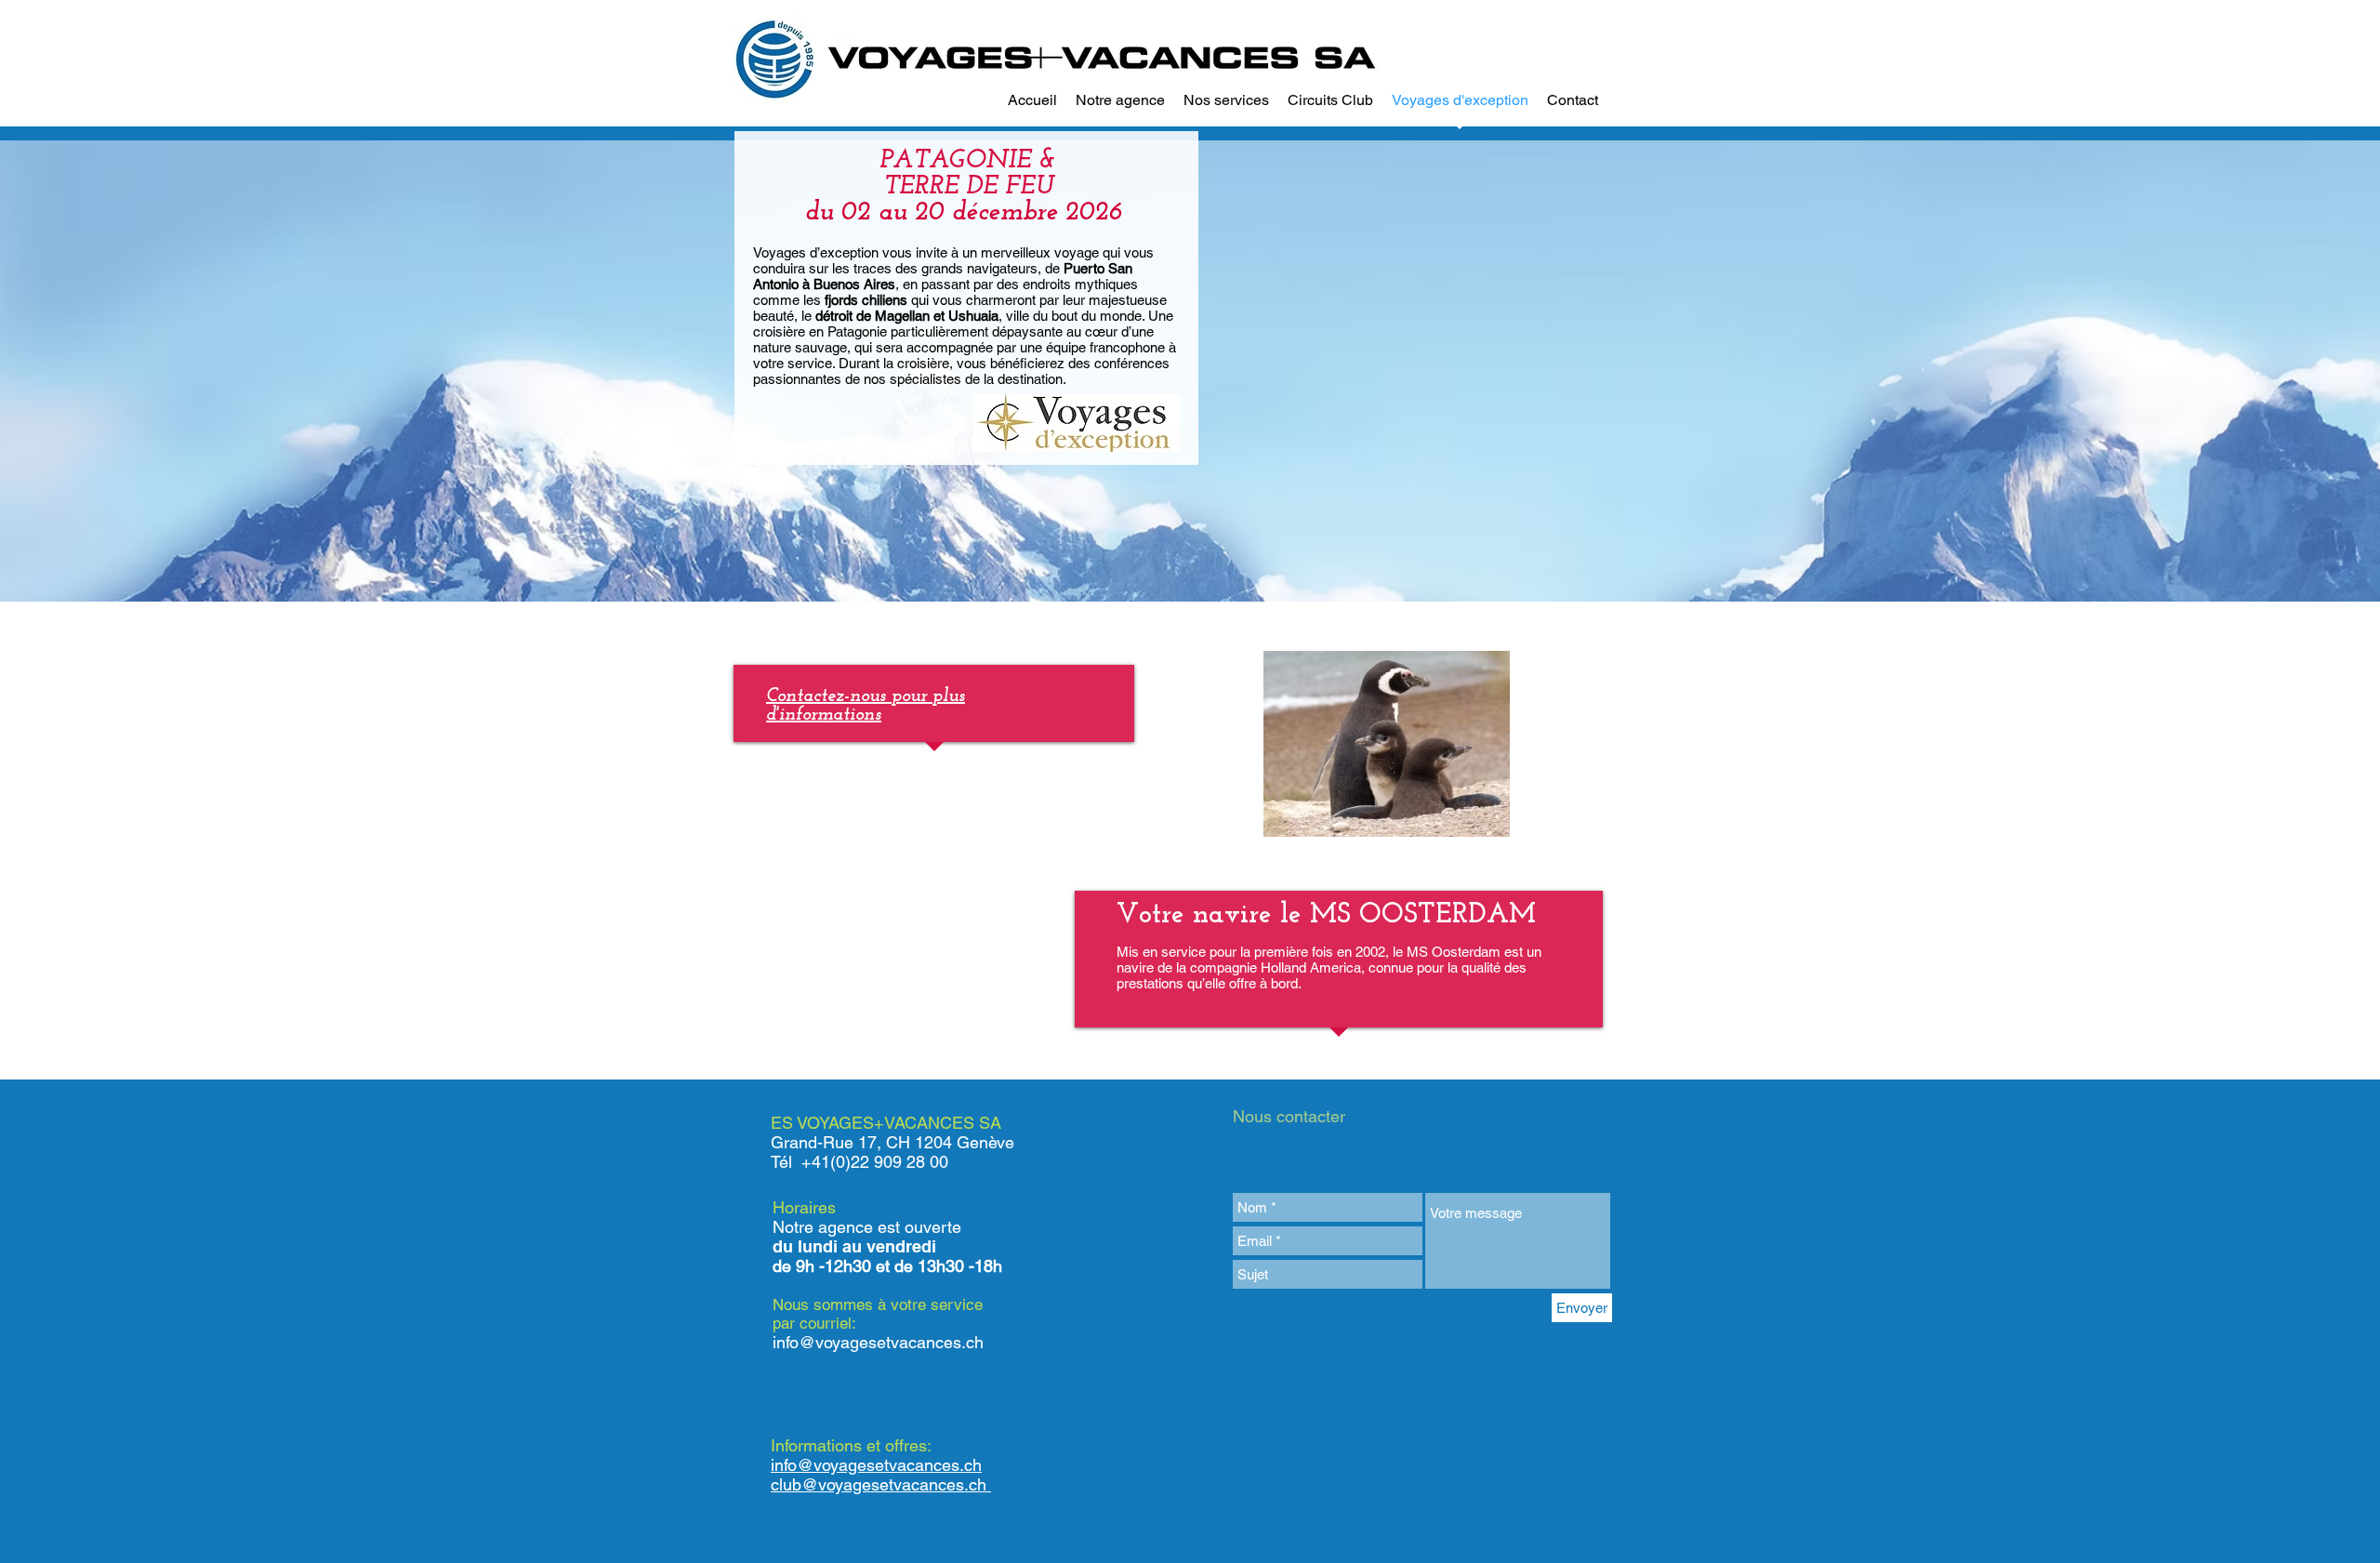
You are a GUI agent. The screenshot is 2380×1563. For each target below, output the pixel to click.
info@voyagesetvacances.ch (878, 1342)
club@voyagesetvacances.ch (881, 1484)
